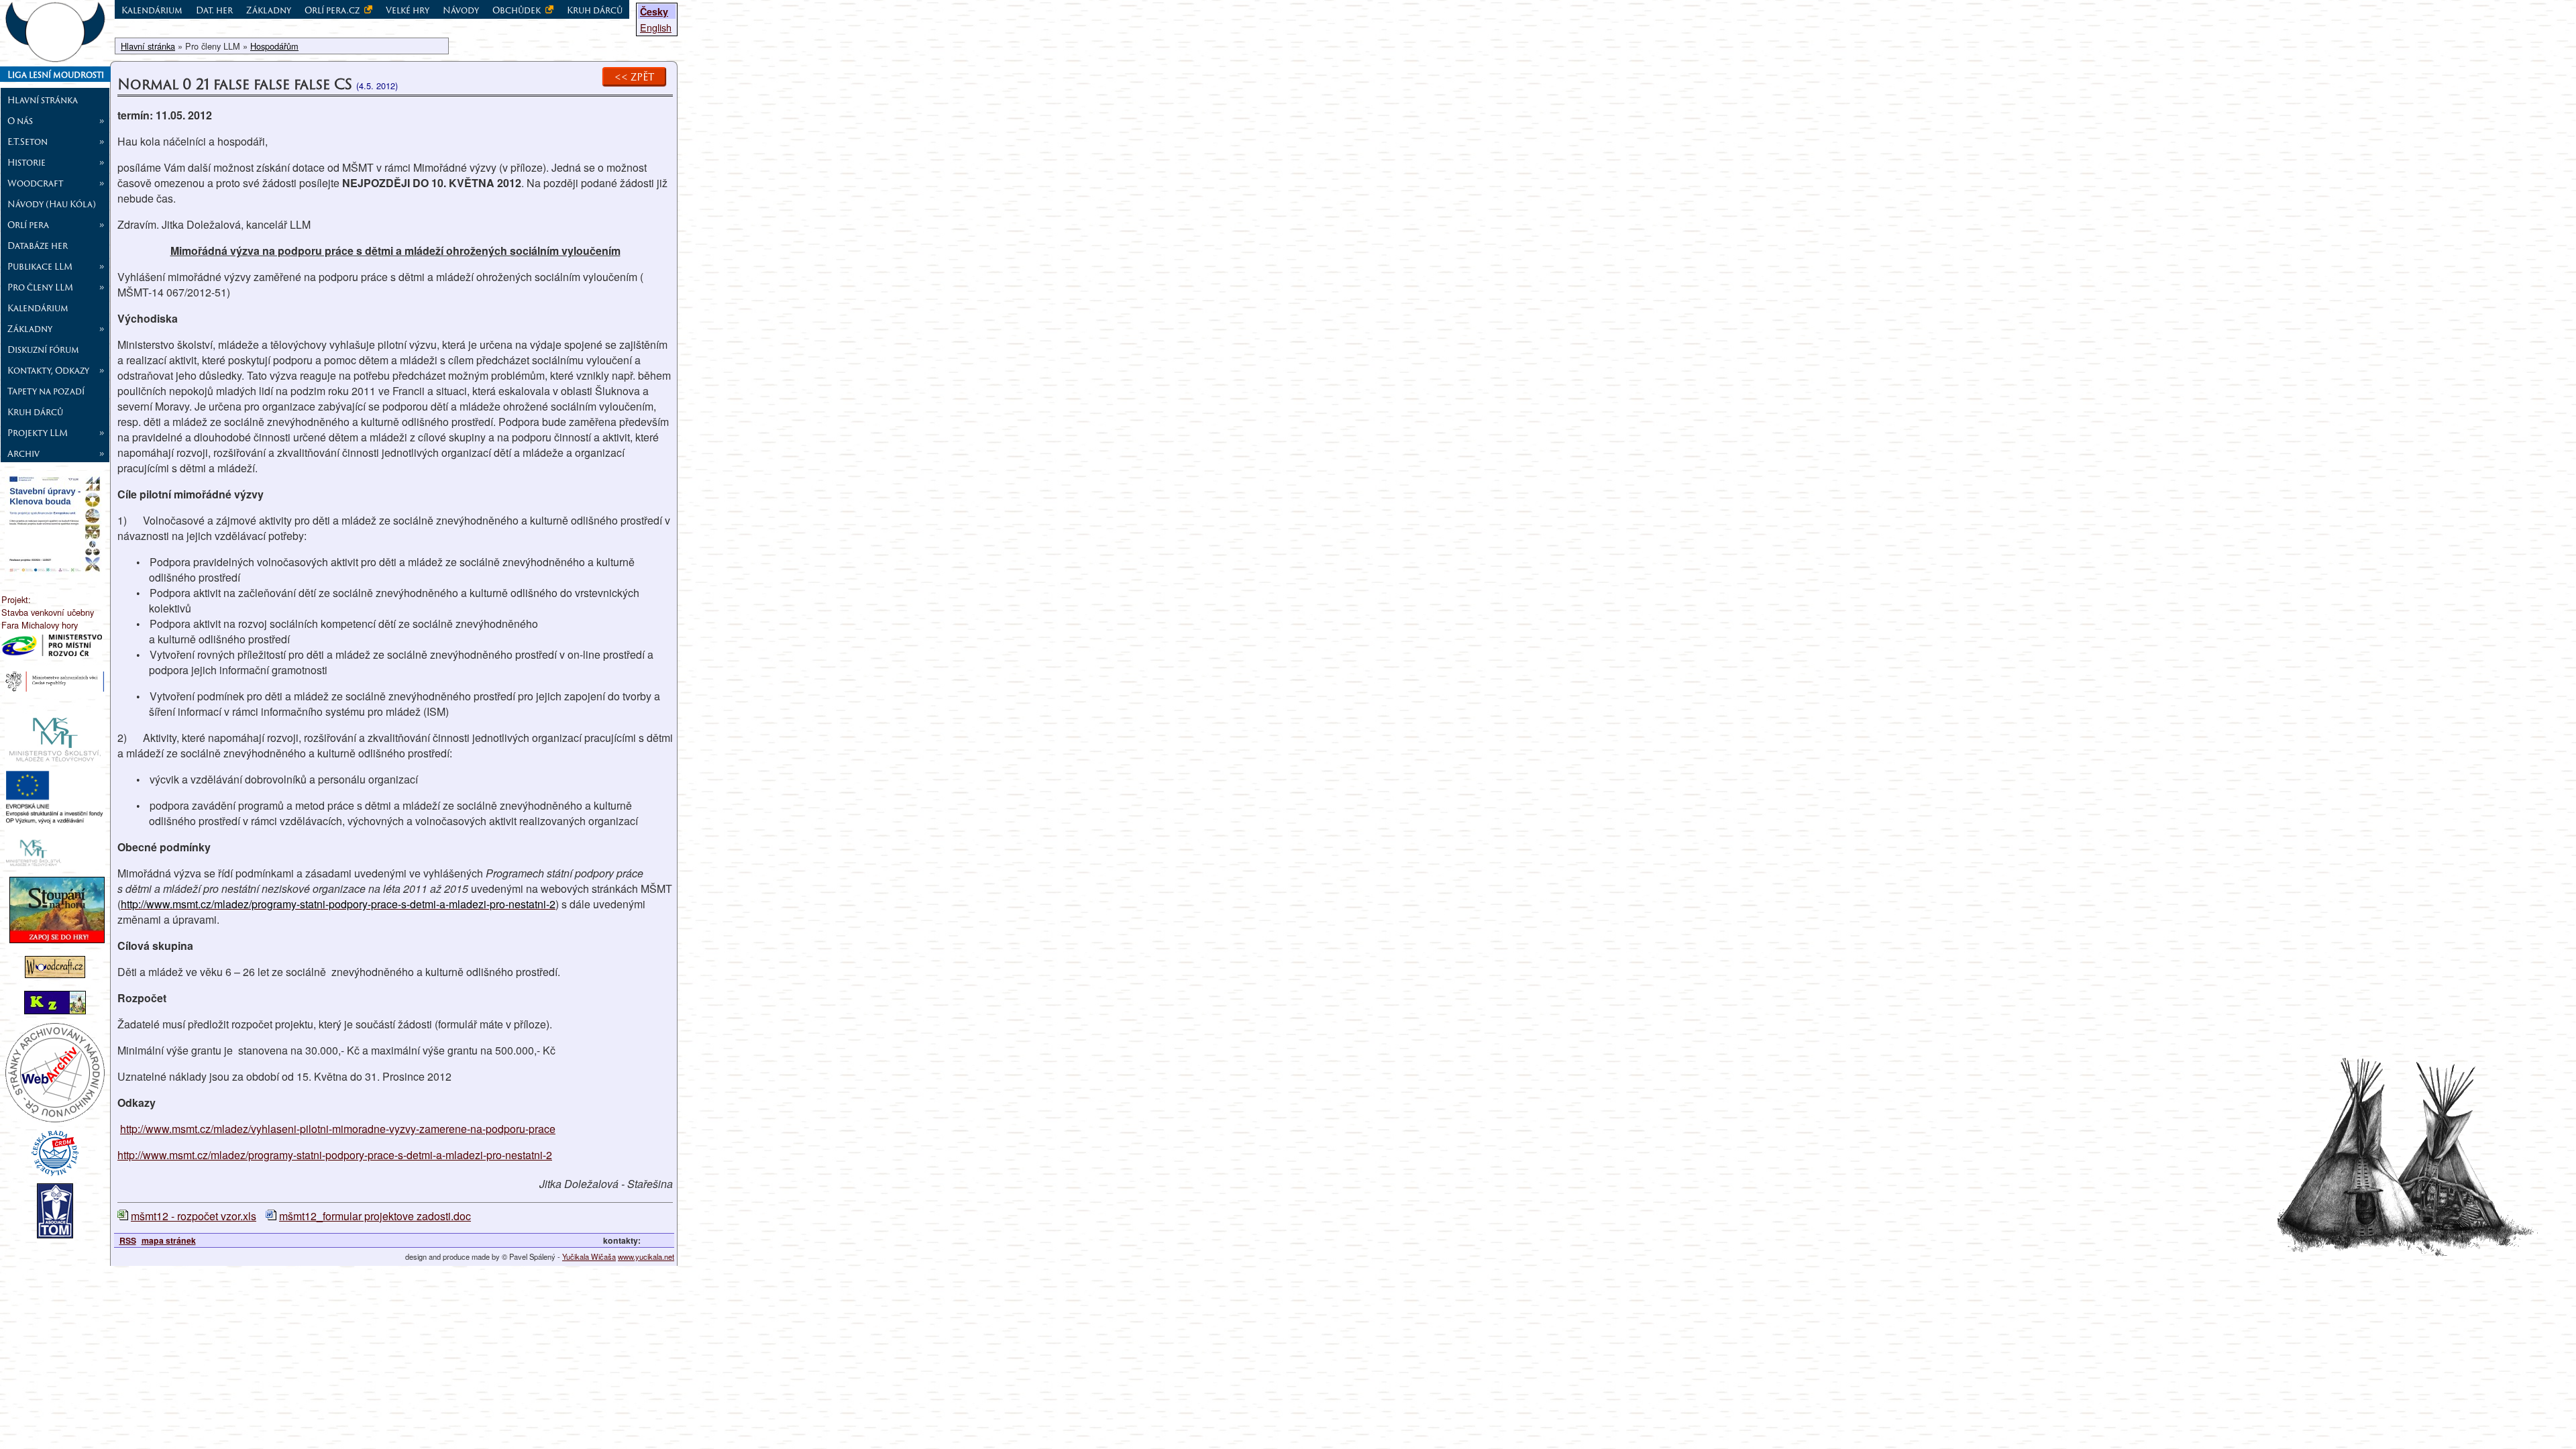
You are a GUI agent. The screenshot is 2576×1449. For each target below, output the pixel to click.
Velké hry (408, 10)
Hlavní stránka (43, 100)
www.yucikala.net (646, 1256)
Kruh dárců (35, 412)
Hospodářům (274, 46)
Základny (269, 10)
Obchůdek (518, 10)
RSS (128, 1240)
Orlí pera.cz (333, 10)
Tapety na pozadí (46, 391)
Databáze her (38, 246)
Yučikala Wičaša (589, 1256)
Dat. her (214, 10)
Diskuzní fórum (43, 350)
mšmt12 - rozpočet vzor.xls (194, 1216)
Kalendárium (38, 308)
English (656, 27)
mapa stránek (169, 1240)
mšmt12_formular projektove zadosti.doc (375, 1216)
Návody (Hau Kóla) (52, 204)
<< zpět (634, 76)
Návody (461, 10)
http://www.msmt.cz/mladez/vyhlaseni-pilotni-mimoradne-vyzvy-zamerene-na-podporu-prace (338, 1129)
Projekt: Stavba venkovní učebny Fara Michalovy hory (48, 612)
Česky (654, 11)
